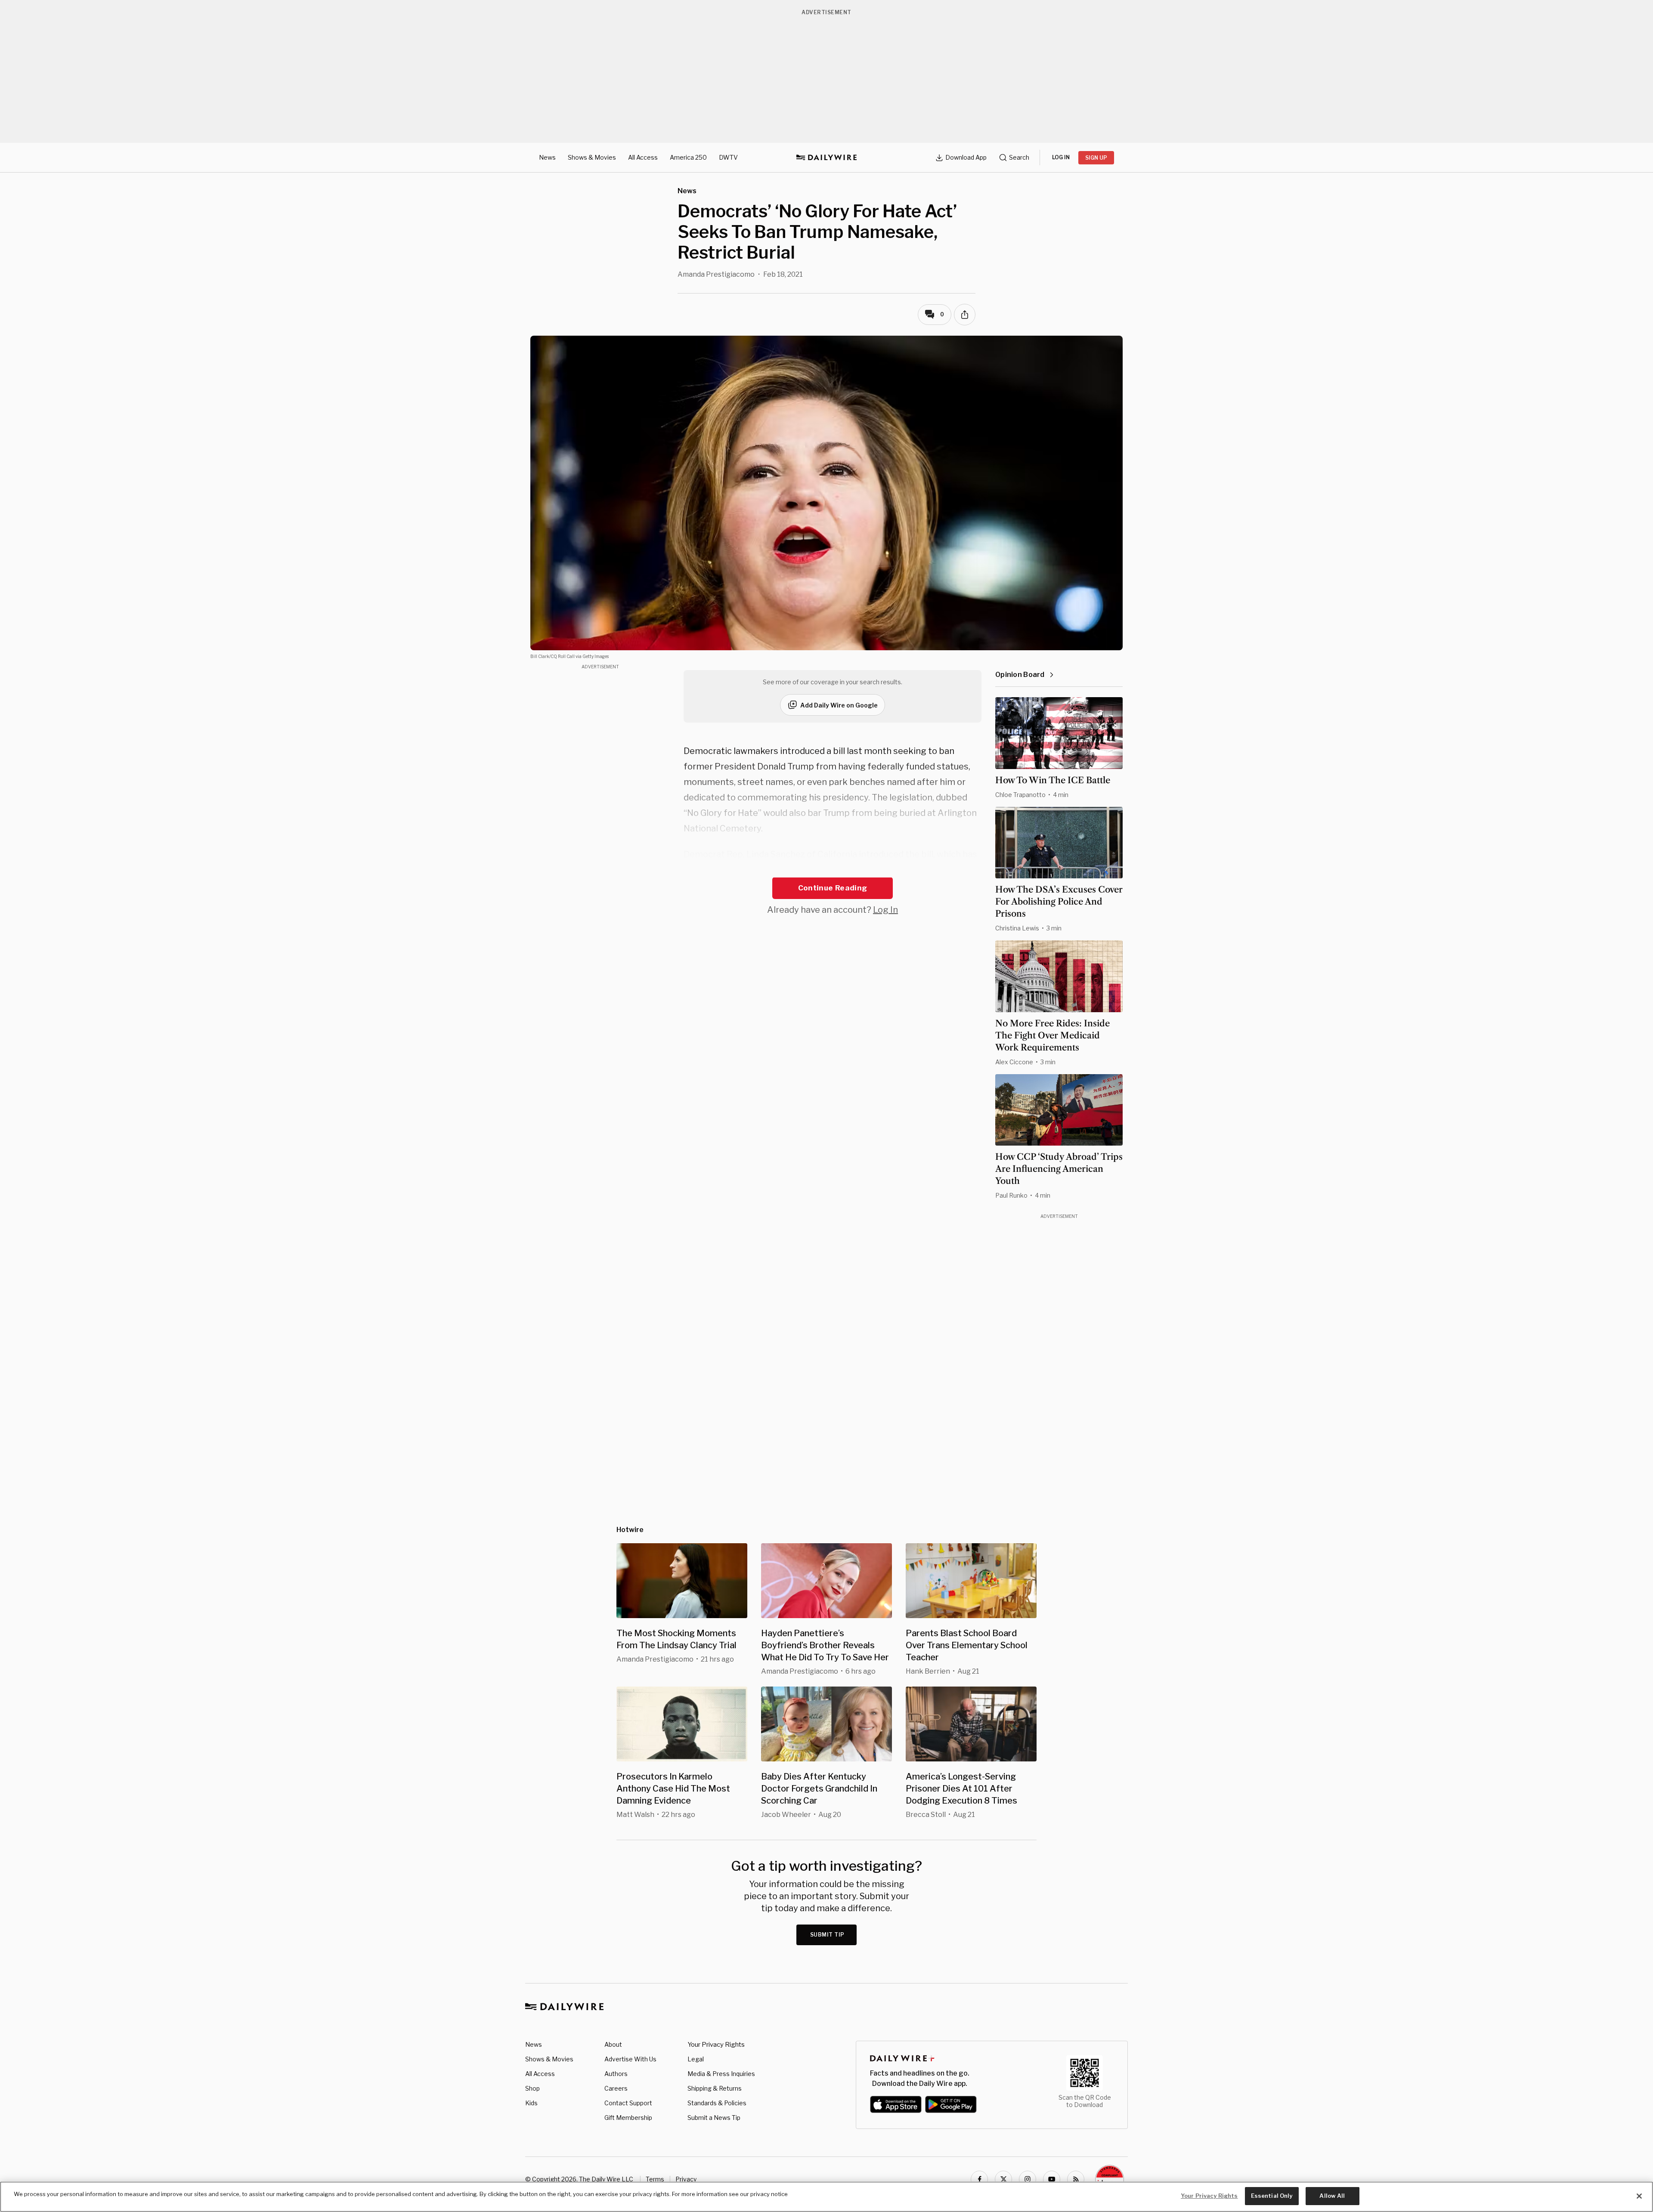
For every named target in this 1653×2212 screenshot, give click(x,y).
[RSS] (1076, 2179)
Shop (532, 2088)
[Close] (1639, 2196)
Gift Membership (628, 2118)
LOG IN (1061, 157)
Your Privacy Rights (716, 2045)
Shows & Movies (592, 157)
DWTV (728, 157)
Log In (885, 910)
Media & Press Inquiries (721, 2074)
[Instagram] (1028, 2179)
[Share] (965, 315)
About (613, 2044)
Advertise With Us (630, 2059)
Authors (616, 2074)
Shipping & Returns (715, 2088)
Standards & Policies (717, 2103)
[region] (826, 2197)
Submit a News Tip (714, 2118)
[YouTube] (1052, 2179)
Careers (616, 2088)
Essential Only (1272, 2196)
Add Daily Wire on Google (839, 705)
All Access (643, 157)
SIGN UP (1096, 158)
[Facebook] (979, 2179)
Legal (696, 2059)
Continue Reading (833, 888)
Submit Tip (827, 1935)
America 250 (688, 157)
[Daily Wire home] (826, 158)
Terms (655, 2179)
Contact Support (628, 2103)
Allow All (1332, 2196)
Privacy (686, 2179)
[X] (1003, 2179)
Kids (531, 2103)
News (547, 157)
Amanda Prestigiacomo (716, 274)
